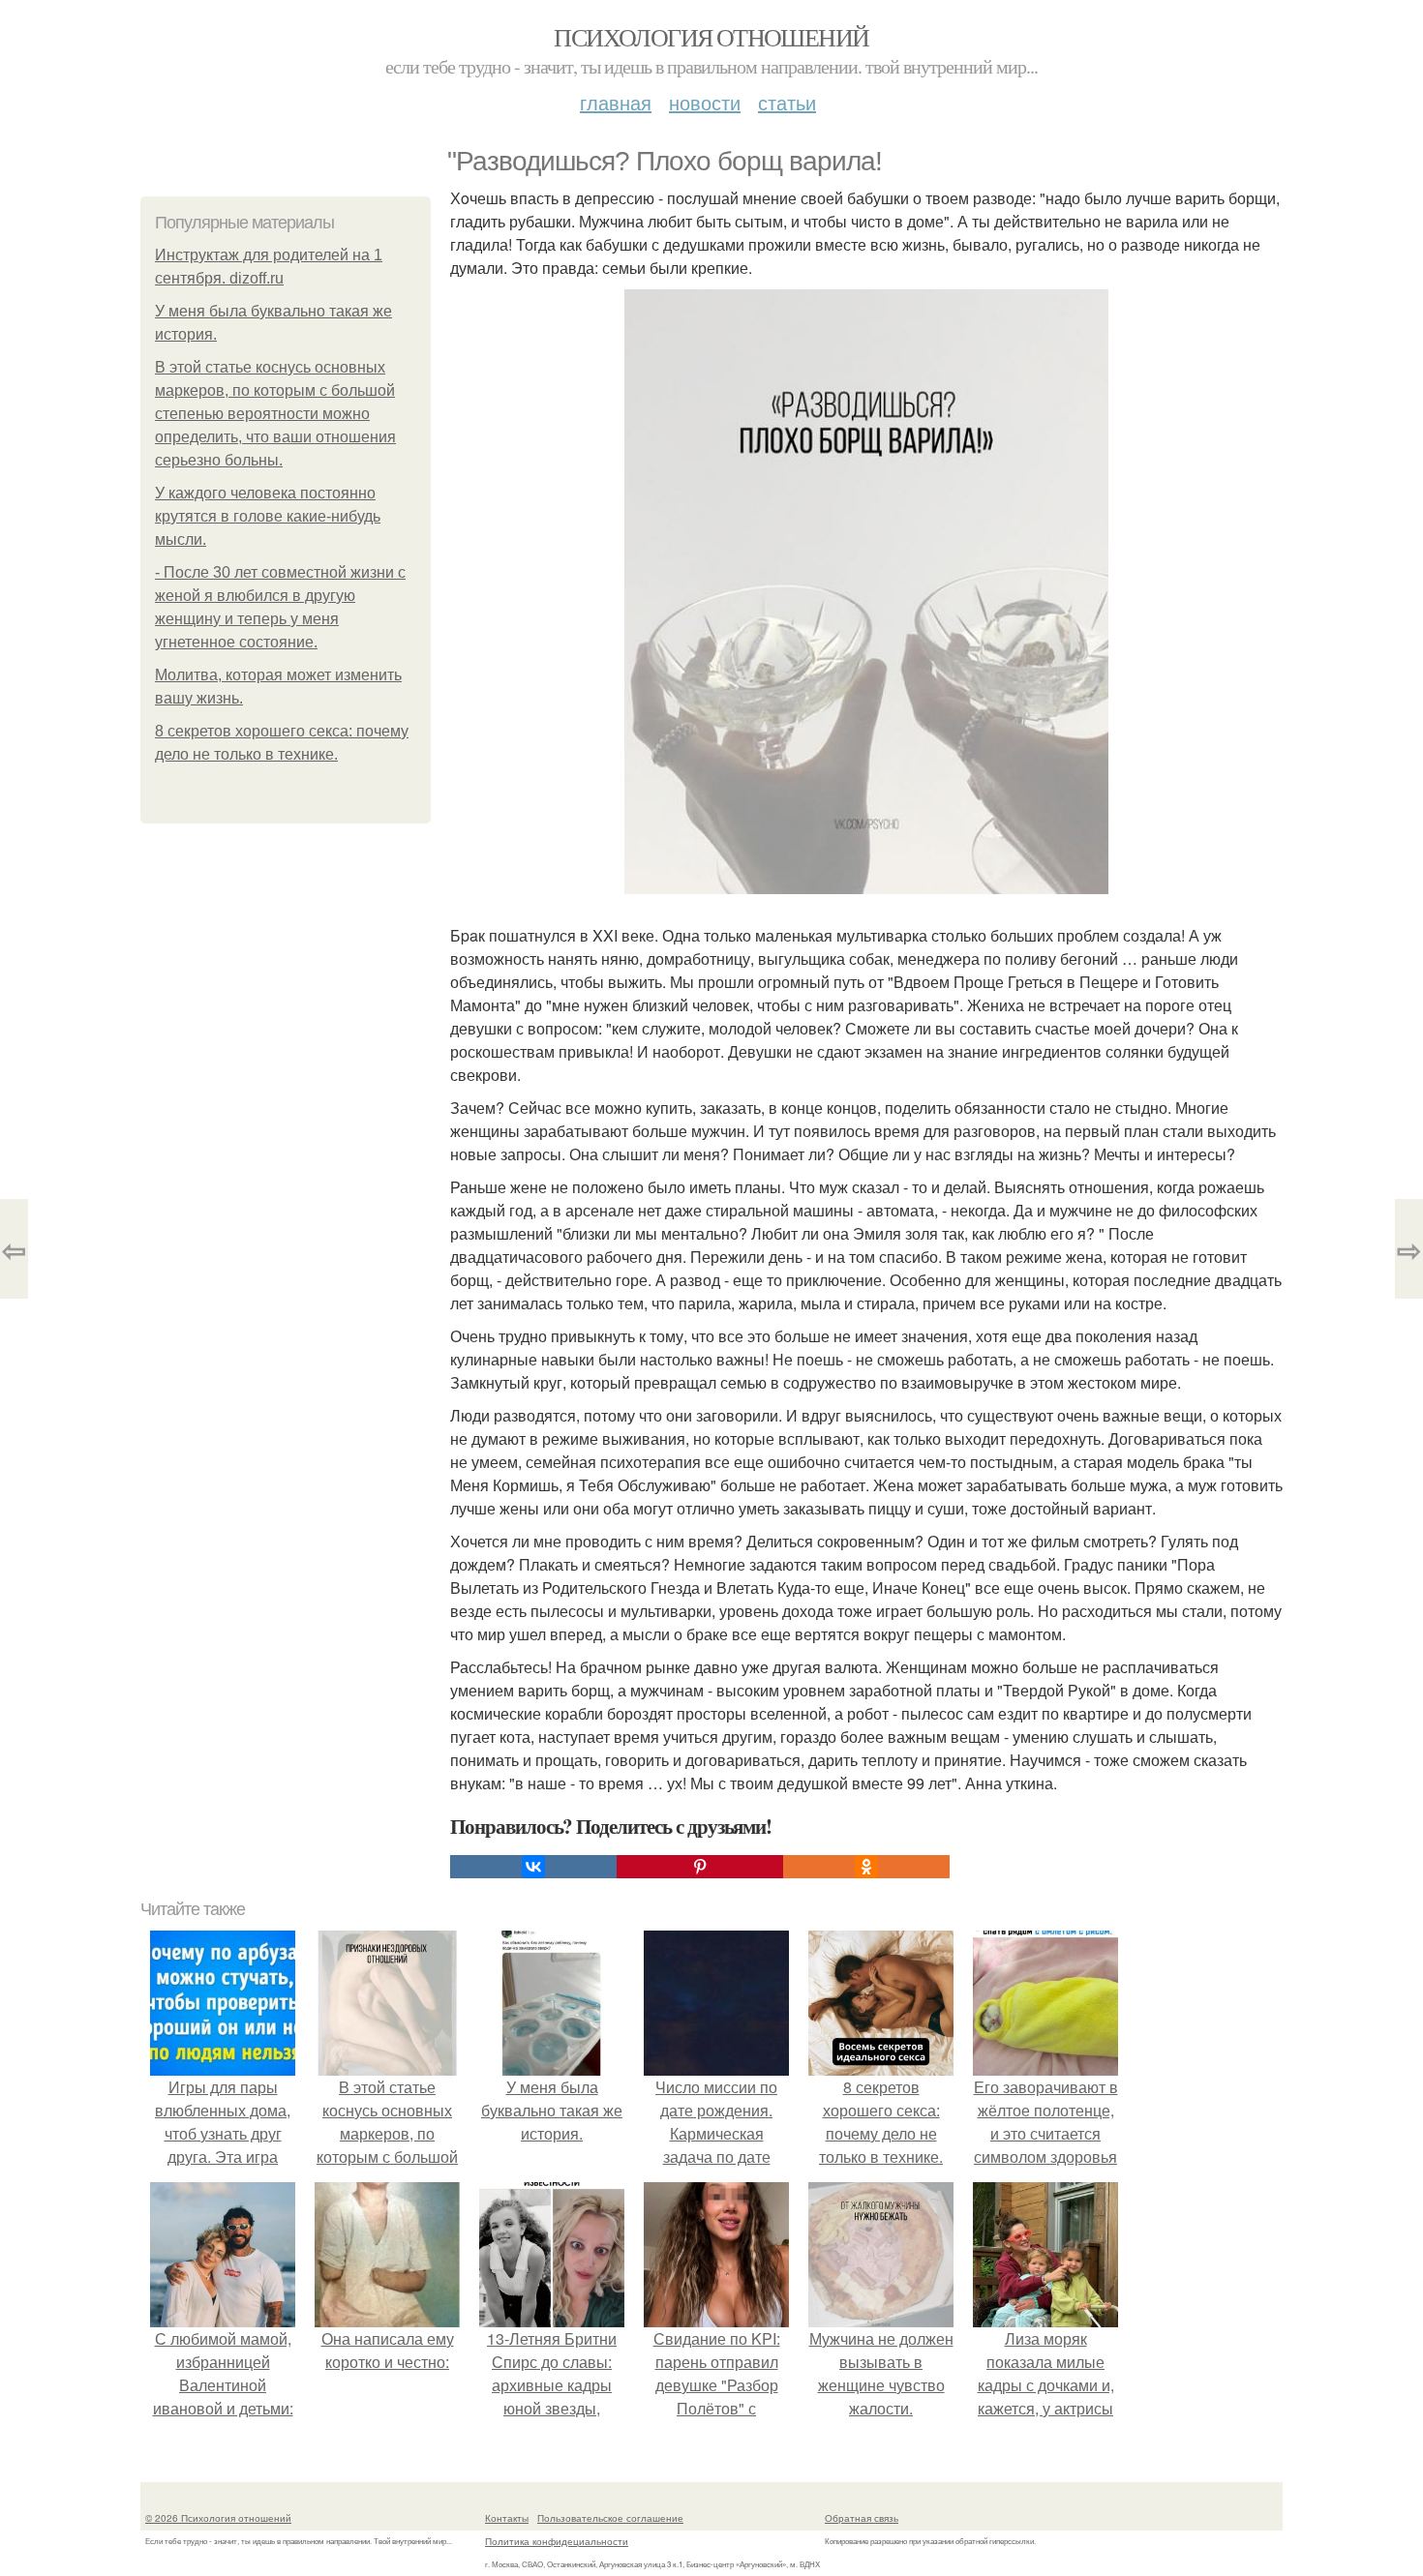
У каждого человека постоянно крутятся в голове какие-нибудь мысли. (268, 516)
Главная (616, 102)
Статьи (787, 102)
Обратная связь (862, 2518)
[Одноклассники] (866, 1867)
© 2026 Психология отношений (218, 2518)
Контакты (507, 2518)
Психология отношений (711, 37)
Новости (705, 102)
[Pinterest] (700, 1867)
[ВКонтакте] (533, 1867)
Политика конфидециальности (557, 2541)
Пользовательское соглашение (610, 2518)
